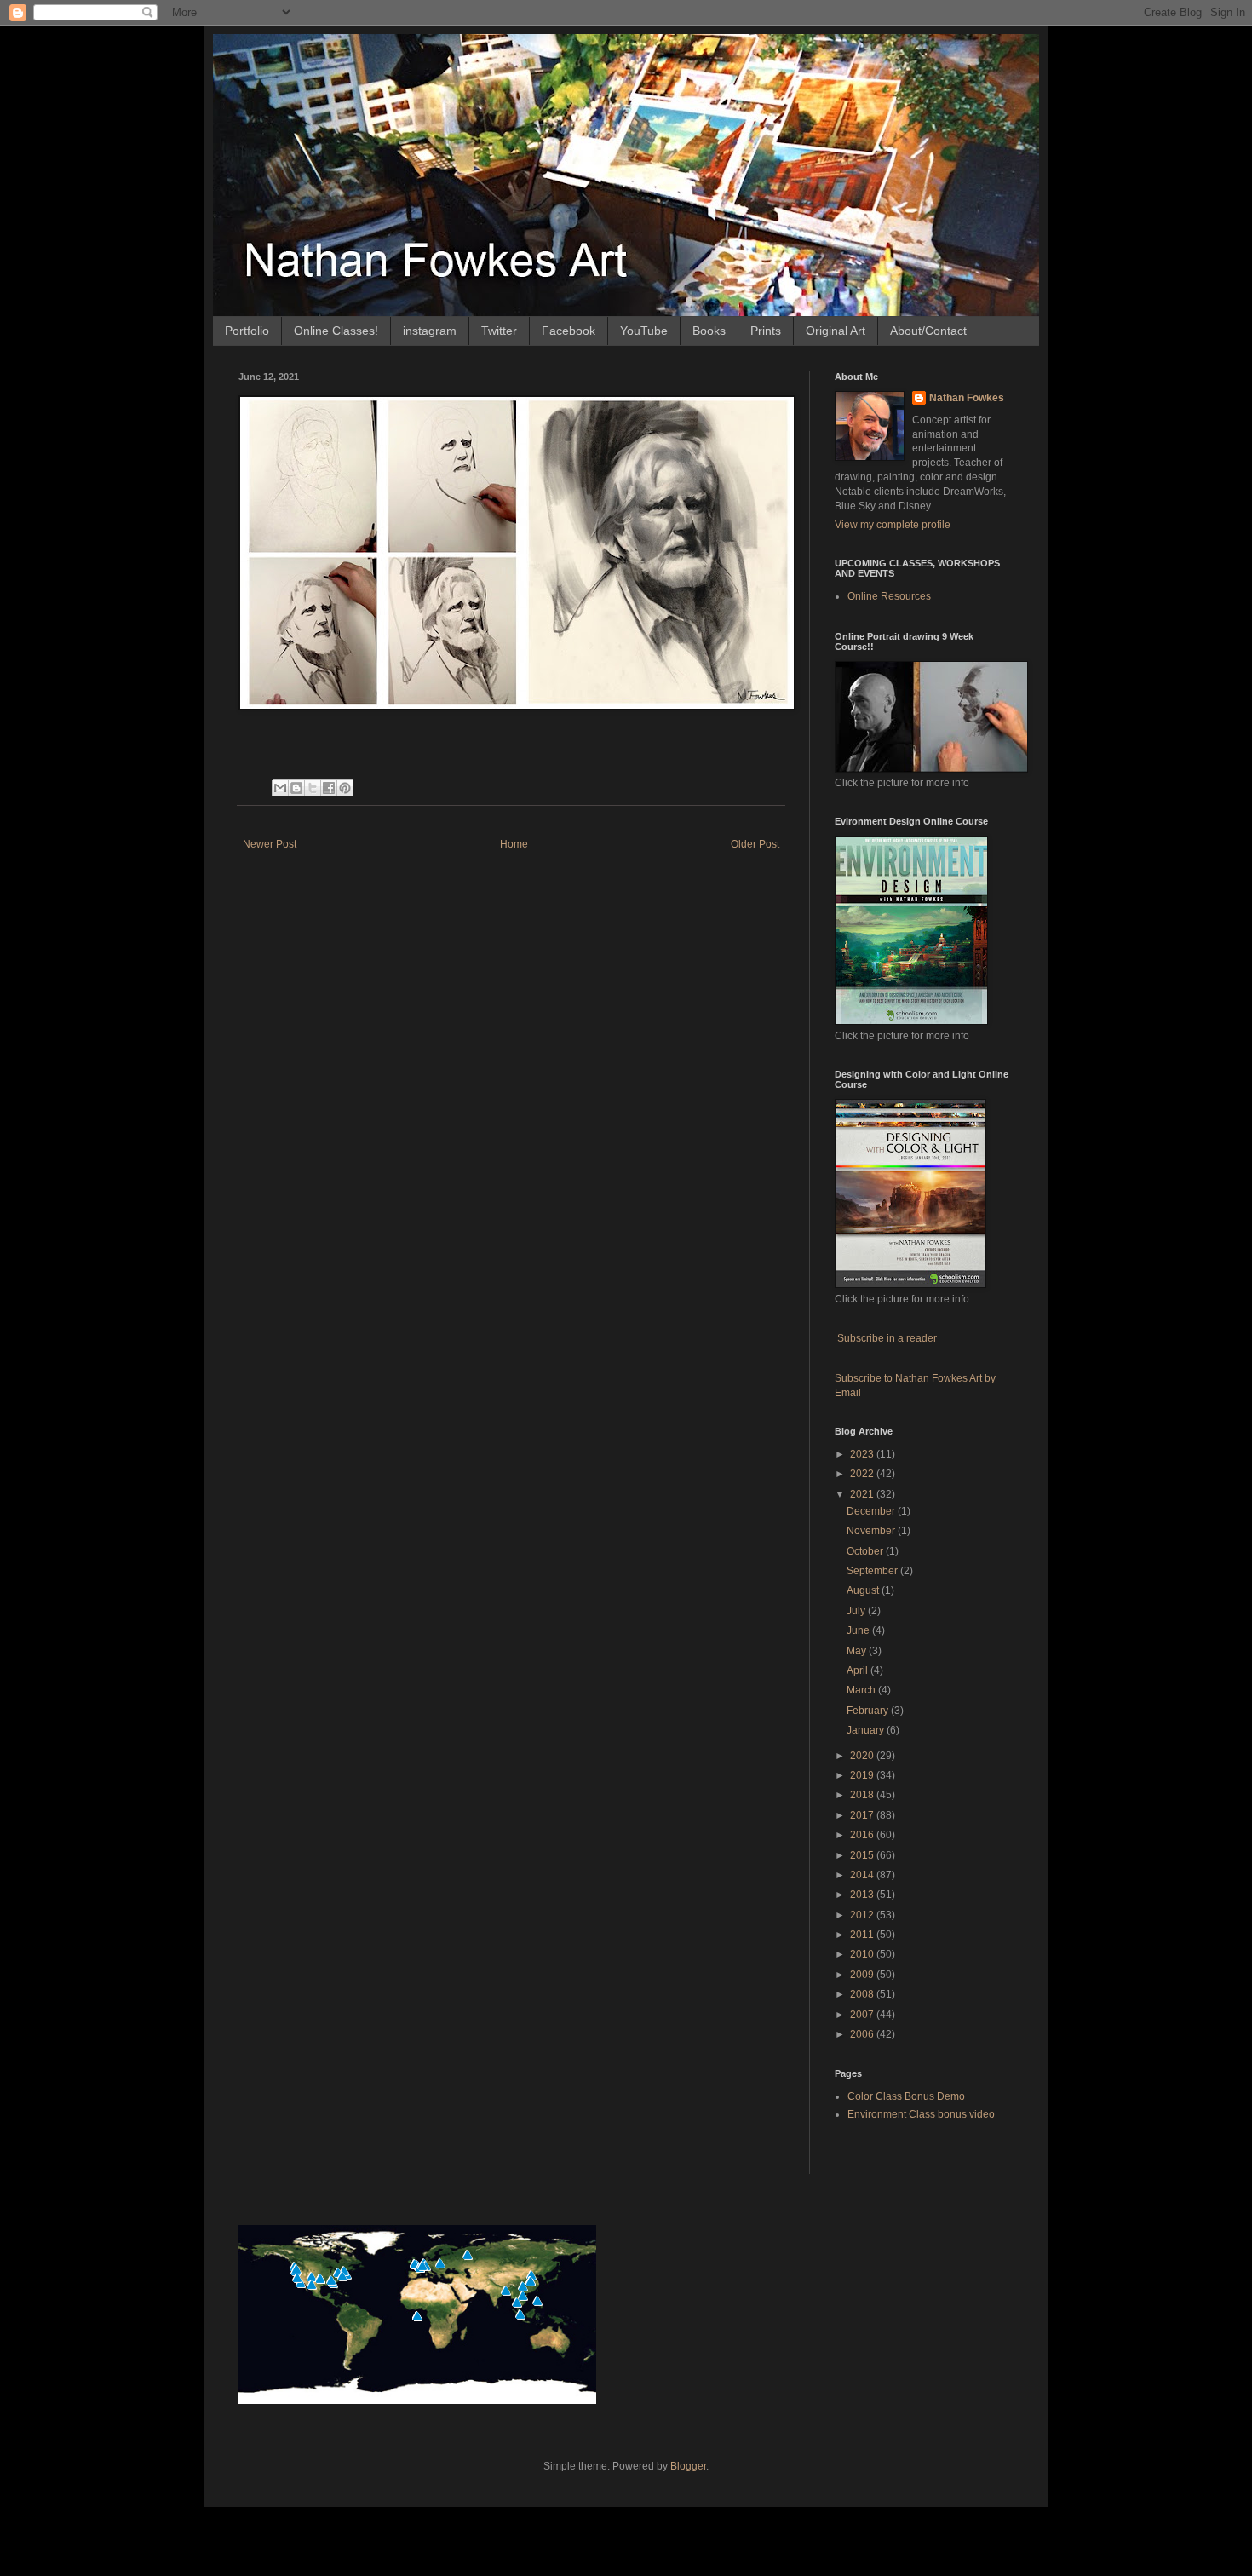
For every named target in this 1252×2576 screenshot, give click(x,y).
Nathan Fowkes (967, 398)
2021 (863, 1494)
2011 (863, 1935)
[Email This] (280, 788)
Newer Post (270, 844)
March (862, 1690)
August (864, 1590)
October (866, 1551)
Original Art (836, 331)
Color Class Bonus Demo (906, 2096)
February (869, 1711)
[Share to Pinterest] (345, 788)
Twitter (499, 331)
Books (709, 331)
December (872, 1511)
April (859, 1670)
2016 (863, 1835)
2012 (863, 1915)
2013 (863, 1895)
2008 (863, 1994)
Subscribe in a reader (887, 1338)
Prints (766, 331)
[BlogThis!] (296, 788)
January (867, 1730)
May (858, 1651)
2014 (863, 1875)
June (859, 1630)
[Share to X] (313, 788)
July (857, 1611)
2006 (863, 2034)
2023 (863, 1454)
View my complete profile (893, 525)
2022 (863, 1474)
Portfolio (247, 331)
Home (514, 844)
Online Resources (889, 596)
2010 (863, 1954)
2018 (863, 1795)
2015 (863, 1855)
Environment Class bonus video (921, 2114)
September (873, 1571)
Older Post (755, 844)
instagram (430, 331)
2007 (863, 2015)
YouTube (644, 331)
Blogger (688, 2466)
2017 (863, 1815)
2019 (863, 1775)
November (872, 1531)
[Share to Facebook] (329, 788)
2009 (863, 1975)
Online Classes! (336, 331)
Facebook (569, 331)
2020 (863, 1756)
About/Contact (928, 331)
